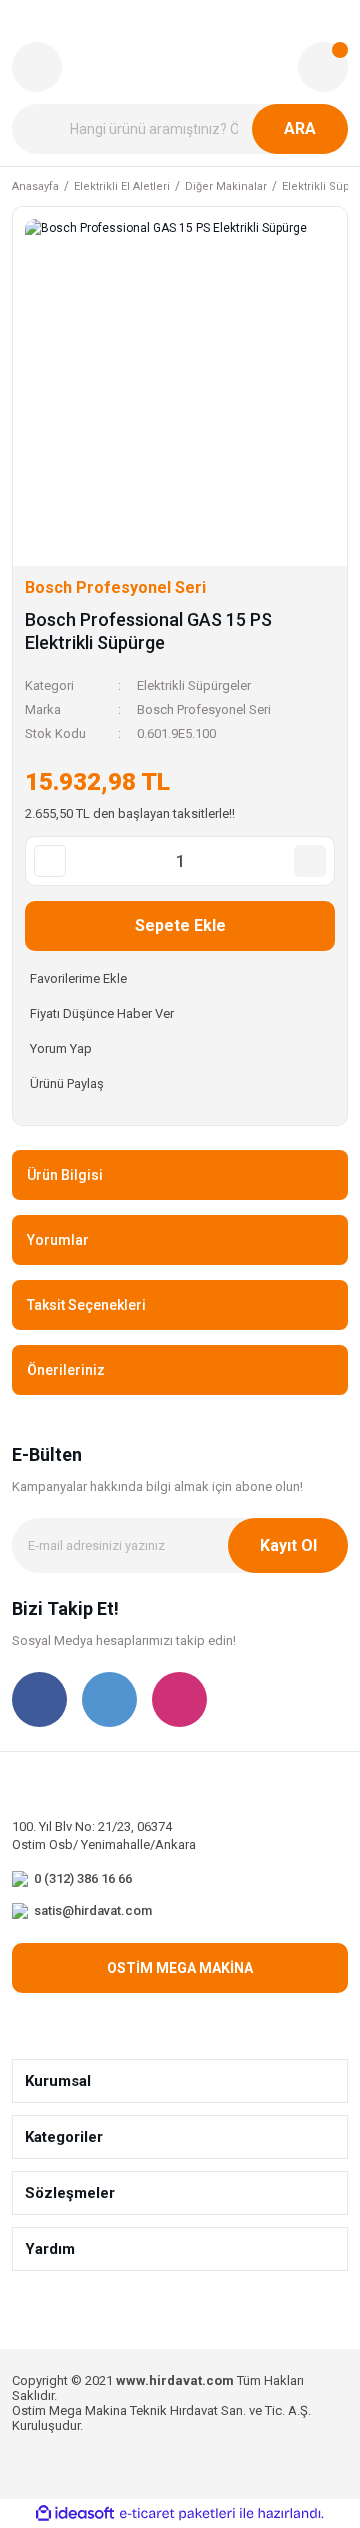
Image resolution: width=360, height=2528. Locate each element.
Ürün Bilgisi (65, 1175)
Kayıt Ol (288, 1545)
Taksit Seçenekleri (86, 1305)
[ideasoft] (75, 2514)
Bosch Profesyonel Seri (204, 709)
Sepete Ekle (180, 925)
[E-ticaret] (177, 2514)
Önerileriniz (66, 1370)
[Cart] (323, 67)
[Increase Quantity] (310, 861)
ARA (300, 128)
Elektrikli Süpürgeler (194, 685)
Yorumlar (58, 1240)
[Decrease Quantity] (50, 861)
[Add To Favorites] (180, 978)
